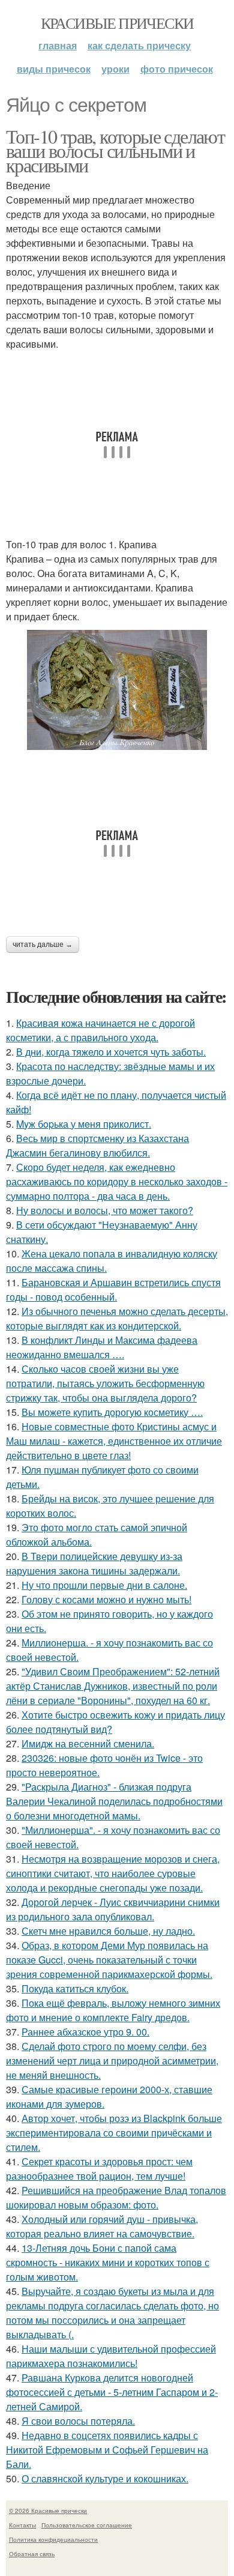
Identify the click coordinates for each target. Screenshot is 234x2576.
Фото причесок (177, 69)
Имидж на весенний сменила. (88, 1743)
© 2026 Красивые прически (48, 2511)
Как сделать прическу (139, 45)
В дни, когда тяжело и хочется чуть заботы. (111, 1052)
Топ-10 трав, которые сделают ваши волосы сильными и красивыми (115, 150)
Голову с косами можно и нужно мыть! (106, 1599)
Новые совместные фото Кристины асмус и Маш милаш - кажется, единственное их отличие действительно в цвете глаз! (114, 1441)
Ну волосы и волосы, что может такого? (105, 1210)
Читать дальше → (43, 945)
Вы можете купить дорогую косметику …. (112, 1412)
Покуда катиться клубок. (75, 1988)
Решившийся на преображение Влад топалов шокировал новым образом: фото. (116, 2197)
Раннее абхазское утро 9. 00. (85, 2032)
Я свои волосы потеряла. (78, 2421)
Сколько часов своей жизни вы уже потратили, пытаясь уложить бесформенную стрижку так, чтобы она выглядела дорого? (105, 1383)
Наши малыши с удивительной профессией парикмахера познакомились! (111, 2356)
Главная (58, 45)
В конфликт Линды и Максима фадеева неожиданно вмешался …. (102, 1347)
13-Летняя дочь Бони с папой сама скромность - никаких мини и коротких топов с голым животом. (108, 2262)
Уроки (115, 69)
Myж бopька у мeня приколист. (84, 1124)
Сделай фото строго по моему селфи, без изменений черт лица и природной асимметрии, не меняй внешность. (112, 2060)
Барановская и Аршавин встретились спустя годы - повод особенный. (113, 1290)
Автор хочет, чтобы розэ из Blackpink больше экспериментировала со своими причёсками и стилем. (114, 2133)
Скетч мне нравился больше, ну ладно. (108, 1931)
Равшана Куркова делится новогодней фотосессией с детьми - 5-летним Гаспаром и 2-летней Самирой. (112, 2392)
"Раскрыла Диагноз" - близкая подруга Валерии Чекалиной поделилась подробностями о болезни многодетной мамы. (114, 1801)
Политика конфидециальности (53, 2539)
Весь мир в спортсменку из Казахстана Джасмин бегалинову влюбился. (97, 1145)
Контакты (22, 2525)
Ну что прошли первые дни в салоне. (104, 1585)
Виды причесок (54, 69)
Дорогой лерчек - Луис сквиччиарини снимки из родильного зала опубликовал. (113, 1909)
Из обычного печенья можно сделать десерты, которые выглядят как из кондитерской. (117, 1318)
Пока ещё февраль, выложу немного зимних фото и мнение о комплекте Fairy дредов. (113, 2010)
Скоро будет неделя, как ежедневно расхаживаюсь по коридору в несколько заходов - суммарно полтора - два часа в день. (117, 1181)
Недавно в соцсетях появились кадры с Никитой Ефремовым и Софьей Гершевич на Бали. (107, 2450)
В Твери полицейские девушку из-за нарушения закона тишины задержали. (94, 1563)
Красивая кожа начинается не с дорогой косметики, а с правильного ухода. (100, 1030)
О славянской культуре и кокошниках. (105, 2478)
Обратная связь (32, 2554)
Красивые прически (117, 23)
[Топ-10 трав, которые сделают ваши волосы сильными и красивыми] (117, 690)
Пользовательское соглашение (87, 2525)
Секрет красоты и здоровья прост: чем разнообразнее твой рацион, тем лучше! (99, 2169)
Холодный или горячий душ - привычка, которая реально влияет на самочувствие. (102, 2226)
